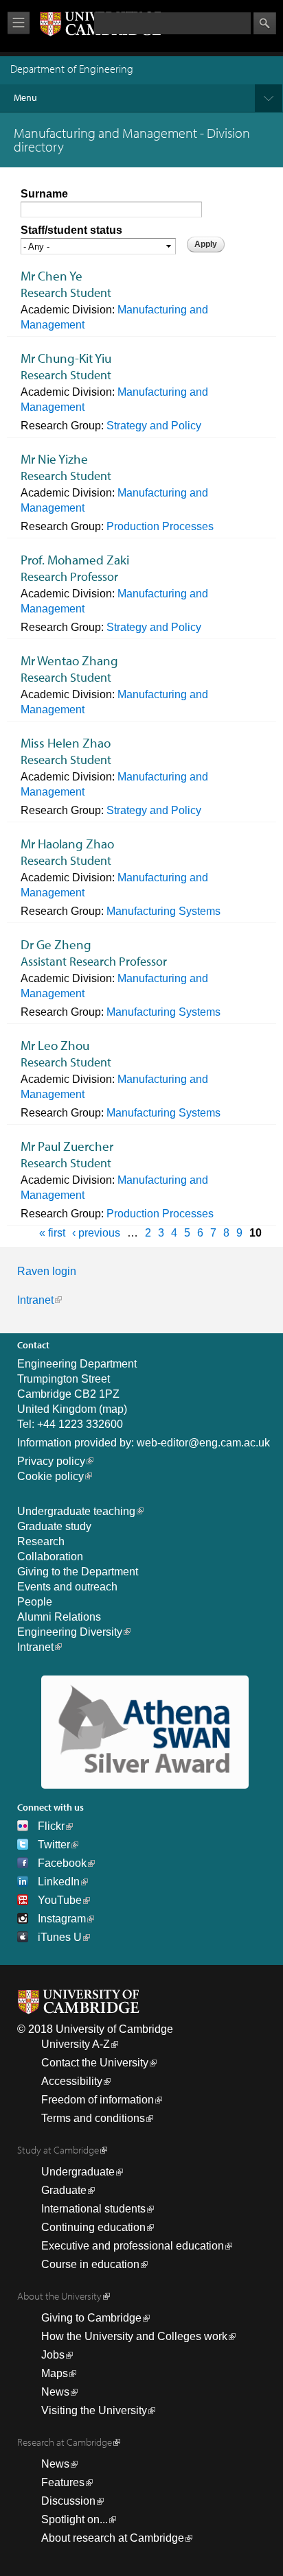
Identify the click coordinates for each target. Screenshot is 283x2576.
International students (93, 2209)
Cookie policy (50, 1476)
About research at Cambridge (113, 2538)
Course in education (90, 2264)
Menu (25, 97)
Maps (55, 2373)
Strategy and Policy (154, 426)
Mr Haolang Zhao (67, 844)
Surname (44, 194)
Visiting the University (94, 2410)
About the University (59, 2296)
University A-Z (76, 2044)
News (55, 2392)
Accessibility (72, 2081)
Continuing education (93, 2227)
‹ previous (96, 1233)
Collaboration (50, 1557)
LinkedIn (59, 1882)
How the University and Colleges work (134, 2336)
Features (63, 2482)
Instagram (62, 1919)
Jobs (53, 2355)
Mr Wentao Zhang (69, 660)
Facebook (62, 1863)
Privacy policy (51, 1461)
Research (41, 1541)
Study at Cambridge (58, 2150)
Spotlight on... (75, 2519)
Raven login (47, 1271)
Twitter (54, 1845)
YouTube (60, 1900)
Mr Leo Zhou (55, 1045)
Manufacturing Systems (163, 911)
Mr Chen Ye (52, 276)
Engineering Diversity (70, 1632)
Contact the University (95, 2063)
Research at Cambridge (65, 2442)
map (113, 1409)
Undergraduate (78, 2172)
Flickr (51, 1826)
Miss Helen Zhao (66, 743)
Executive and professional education (133, 2246)
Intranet (35, 1300)
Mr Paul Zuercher (67, 1146)
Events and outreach (67, 1587)
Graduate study (54, 1526)
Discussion (68, 2501)
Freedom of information (98, 2100)
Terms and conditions (93, 2118)
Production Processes (160, 526)
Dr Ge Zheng (56, 944)
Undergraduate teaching (76, 1511)
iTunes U (60, 1937)
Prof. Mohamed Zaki (75, 560)
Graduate (64, 2190)
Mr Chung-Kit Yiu (66, 358)
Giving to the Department (78, 1572)
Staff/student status (71, 230)
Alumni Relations (59, 1617)
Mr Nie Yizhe (54, 459)
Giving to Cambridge (91, 2318)
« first (52, 1233)
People (35, 1602)
